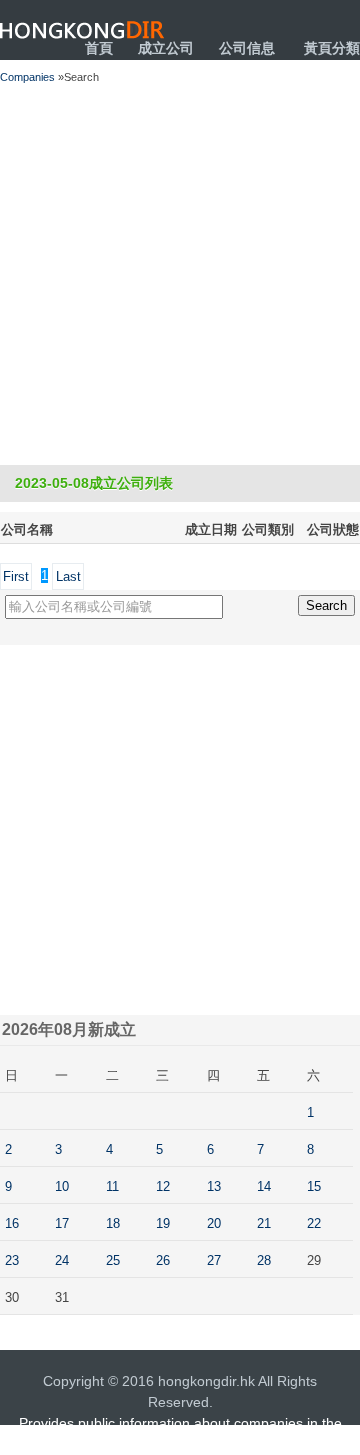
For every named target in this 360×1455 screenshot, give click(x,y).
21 (264, 1223)
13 (214, 1186)
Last (68, 576)
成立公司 (166, 48)
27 (214, 1260)
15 (314, 1186)
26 (163, 1260)
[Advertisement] (180, 275)
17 (62, 1223)
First (16, 576)
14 (264, 1186)
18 (113, 1223)
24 (62, 1260)
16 (12, 1223)
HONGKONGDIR (82, 30)
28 (264, 1260)
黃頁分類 (332, 48)
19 (163, 1223)
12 (163, 1186)
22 (314, 1223)
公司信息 (247, 48)
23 (12, 1260)
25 (113, 1260)
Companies (27, 77)
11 (112, 1186)
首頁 (99, 48)
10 (62, 1186)
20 (214, 1223)
